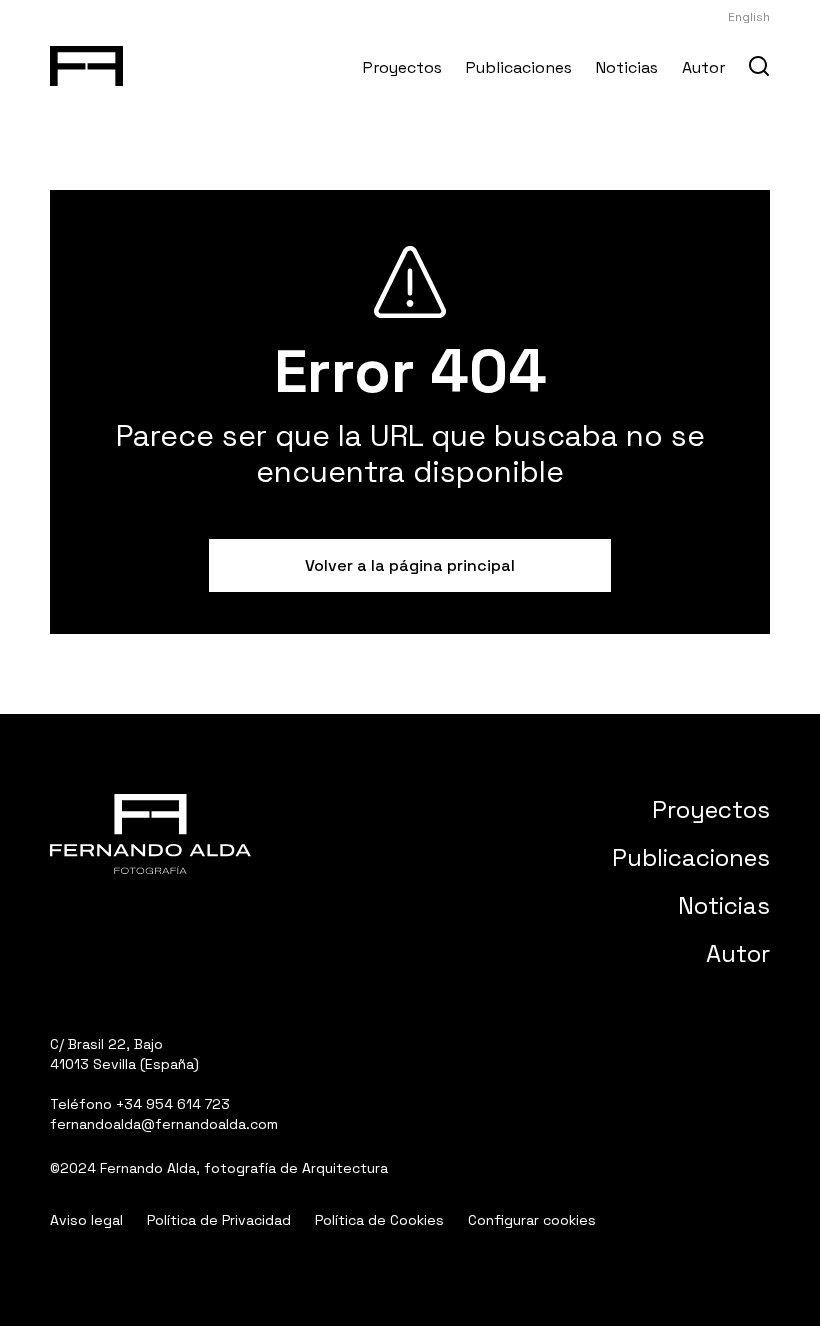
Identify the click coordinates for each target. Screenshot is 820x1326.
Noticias (627, 67)
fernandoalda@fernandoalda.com (164, 1124)
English (749, 17)
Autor (703, 67)
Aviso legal (86, 1220)
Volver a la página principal (410, 565)
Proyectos (402, 67)
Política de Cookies (379, 1220)
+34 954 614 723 (173, 1104)
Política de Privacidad (219, 1220)
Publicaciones (519, 67)
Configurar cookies (532, 1220)
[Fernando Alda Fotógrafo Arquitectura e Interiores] (86, 62)
